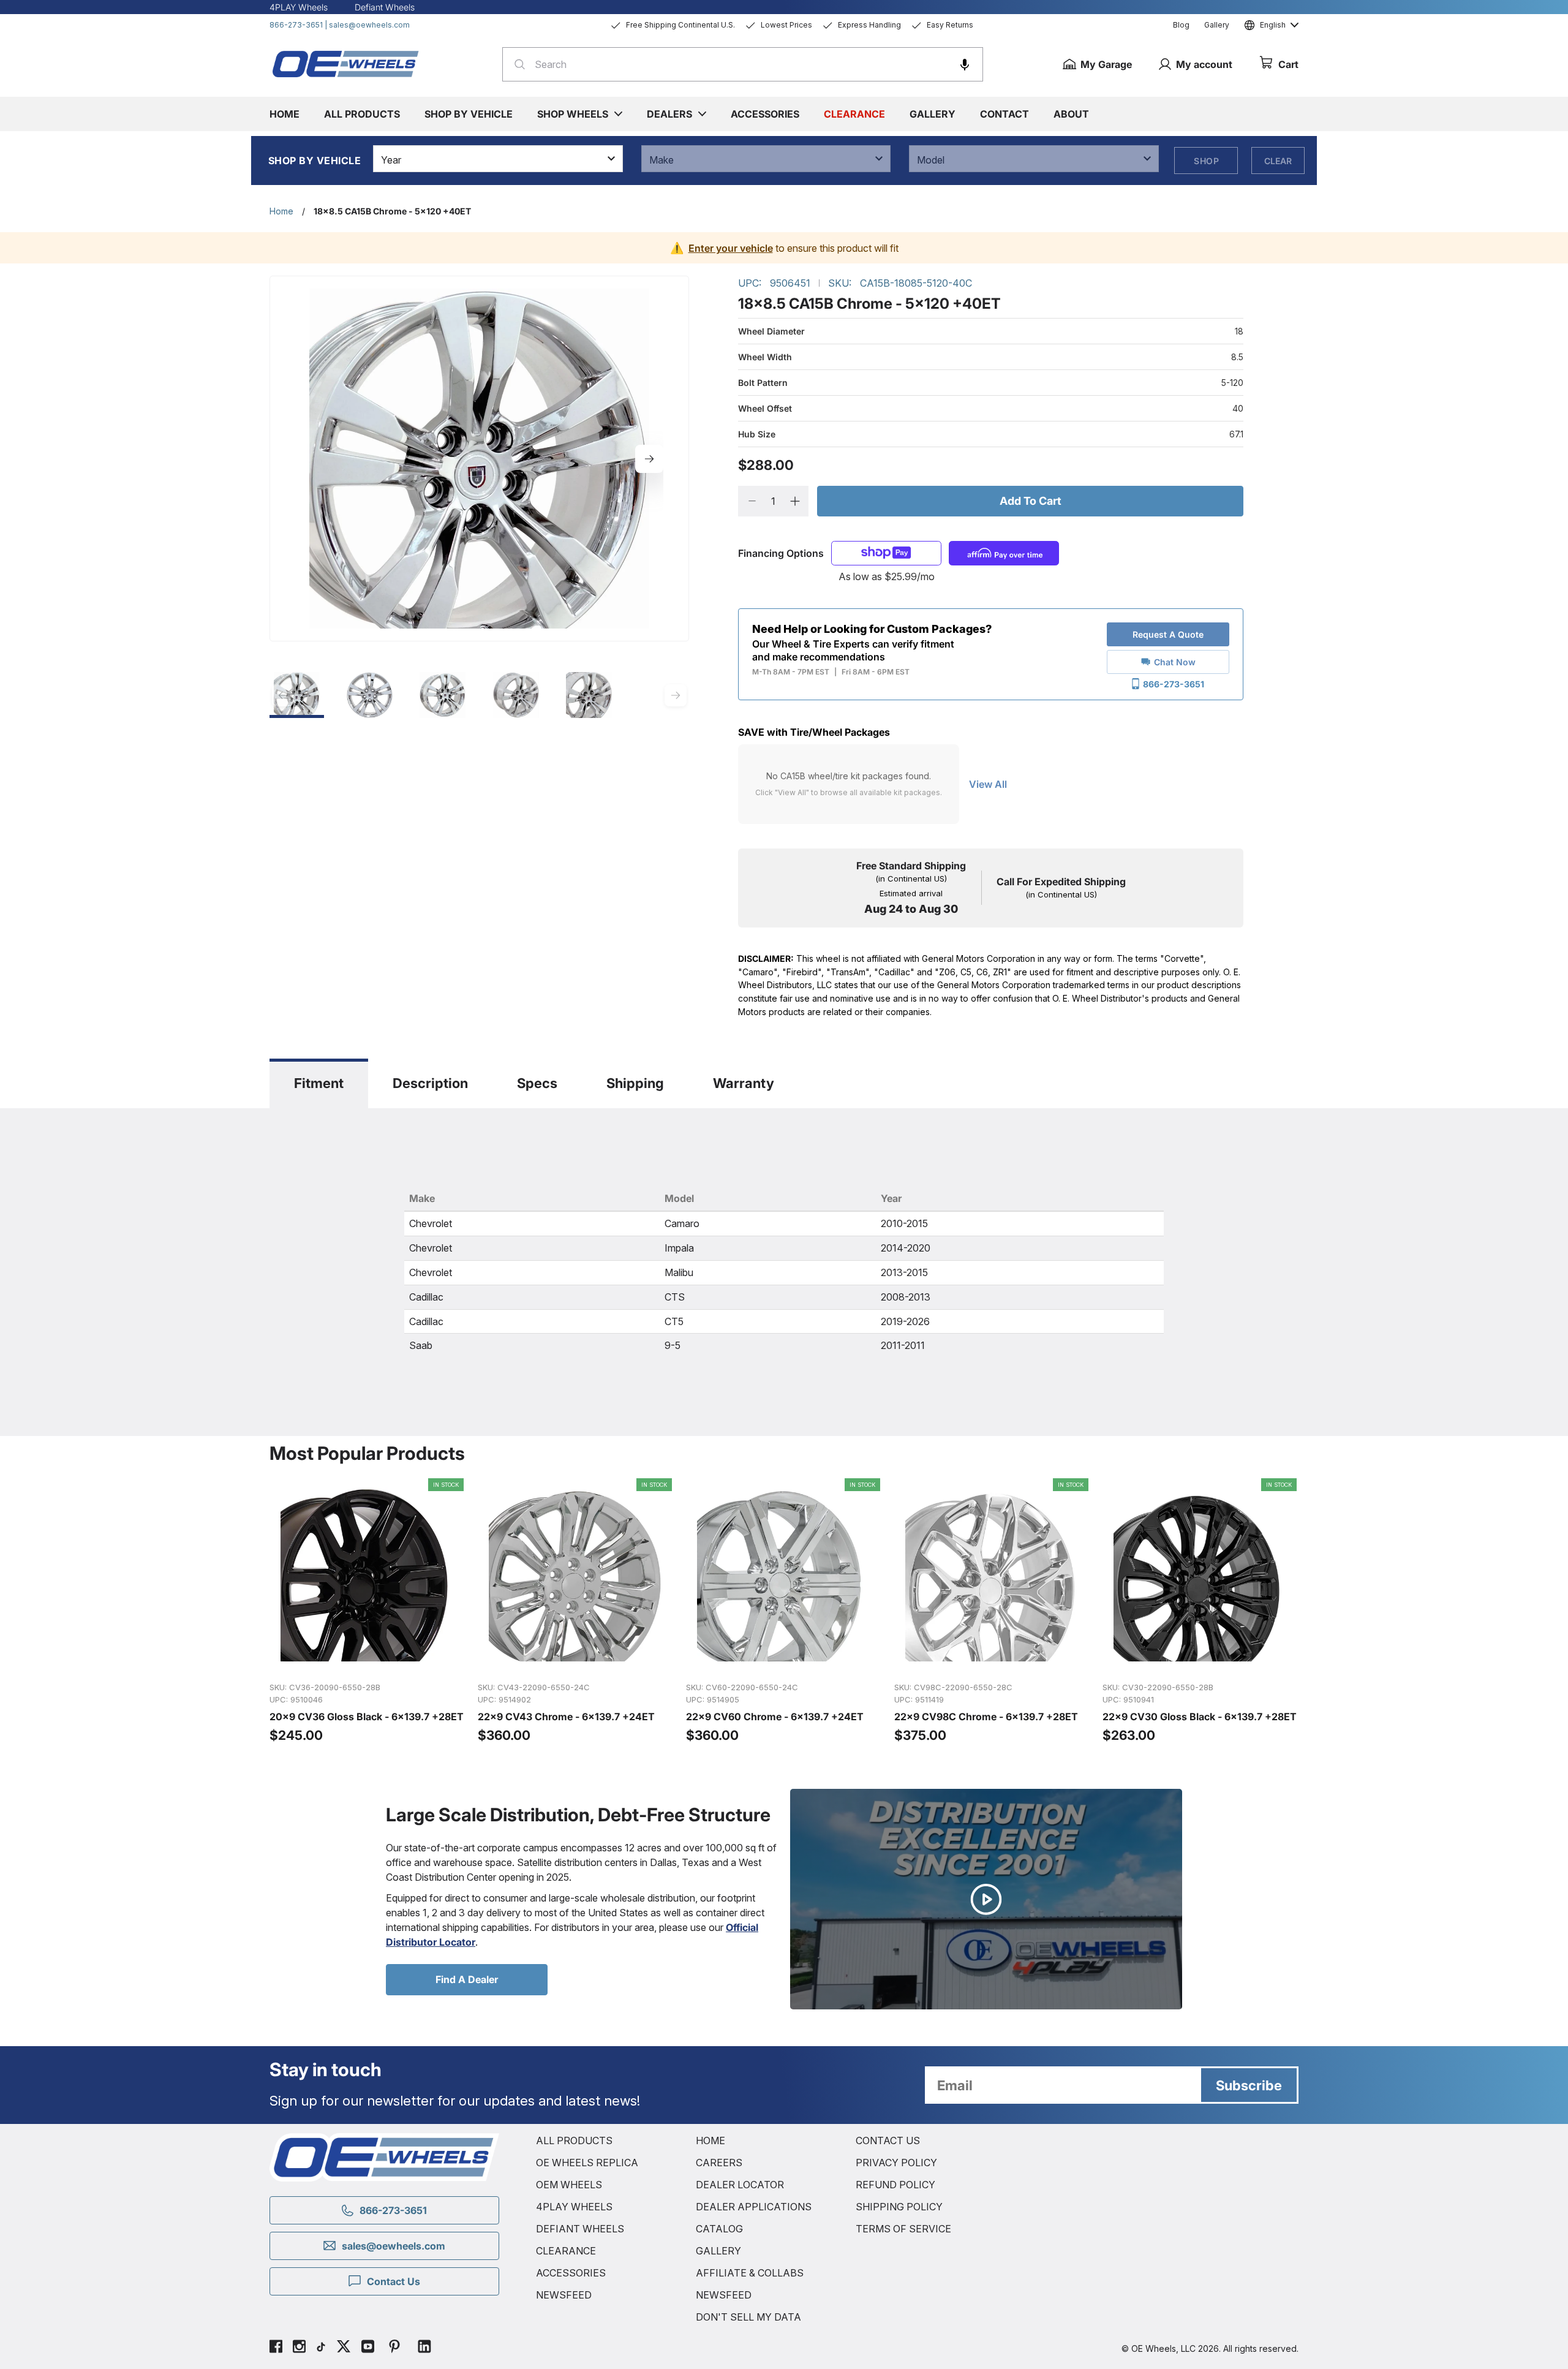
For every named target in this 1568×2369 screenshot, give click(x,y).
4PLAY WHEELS (574, 2207)
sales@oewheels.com (369, 25)
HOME (710, 2140)
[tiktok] (321, 2348)
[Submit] (516, 64)
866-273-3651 (296, 25)
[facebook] (276, 2348)
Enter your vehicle (731, 248)
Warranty (744, 1083)
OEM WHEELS (569, 2185)
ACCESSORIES (571, 2273)
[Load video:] (986, 1899)
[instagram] (299, 2348)
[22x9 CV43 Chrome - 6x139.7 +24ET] (576, 1611)
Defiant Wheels (385, 7)
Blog (1181, 25)
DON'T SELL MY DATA (748, 2317)
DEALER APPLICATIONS (754, 2207)
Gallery (1217, 25)
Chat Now (1175, 662)
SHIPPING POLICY (899, 2207)
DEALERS (669, 114)
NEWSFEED (564, 2295)
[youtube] (368, 2348)
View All (988, 784)
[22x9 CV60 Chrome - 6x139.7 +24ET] (784, 1611)
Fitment (319, 1083)
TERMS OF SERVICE (903, 2229)
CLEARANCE (566, 2251)
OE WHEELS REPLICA (587, 2163)
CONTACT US (888, 2140)
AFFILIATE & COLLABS (750, 2273)
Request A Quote (1168, 634)
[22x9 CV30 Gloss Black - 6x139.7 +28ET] (1200, 1611)
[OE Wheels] (346, 64)
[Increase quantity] (795, 501)
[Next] (649, 459)
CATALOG (719, 2229)
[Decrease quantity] (752, 501)
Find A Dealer (467, 1979)
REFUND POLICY (895, 2185)
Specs (537, 1083)
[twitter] (344, 2348)
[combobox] (743, 64)
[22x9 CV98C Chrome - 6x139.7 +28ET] (992, 1611)
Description (430, 1083)
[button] (965, 64)
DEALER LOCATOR (740, 2185)
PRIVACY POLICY (896, 2163)
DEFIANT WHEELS (580, 2229)
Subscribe (1249, 2085)
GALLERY (718, 2251)
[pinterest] (394, 2348)
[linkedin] (424, 2348)
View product (367, 1659)
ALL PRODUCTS (574, 2140)
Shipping (635, 1083)
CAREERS (719, 2163)
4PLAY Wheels (299, 7)
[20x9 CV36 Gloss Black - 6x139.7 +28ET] (367, 1611)
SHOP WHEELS (573, 114)
